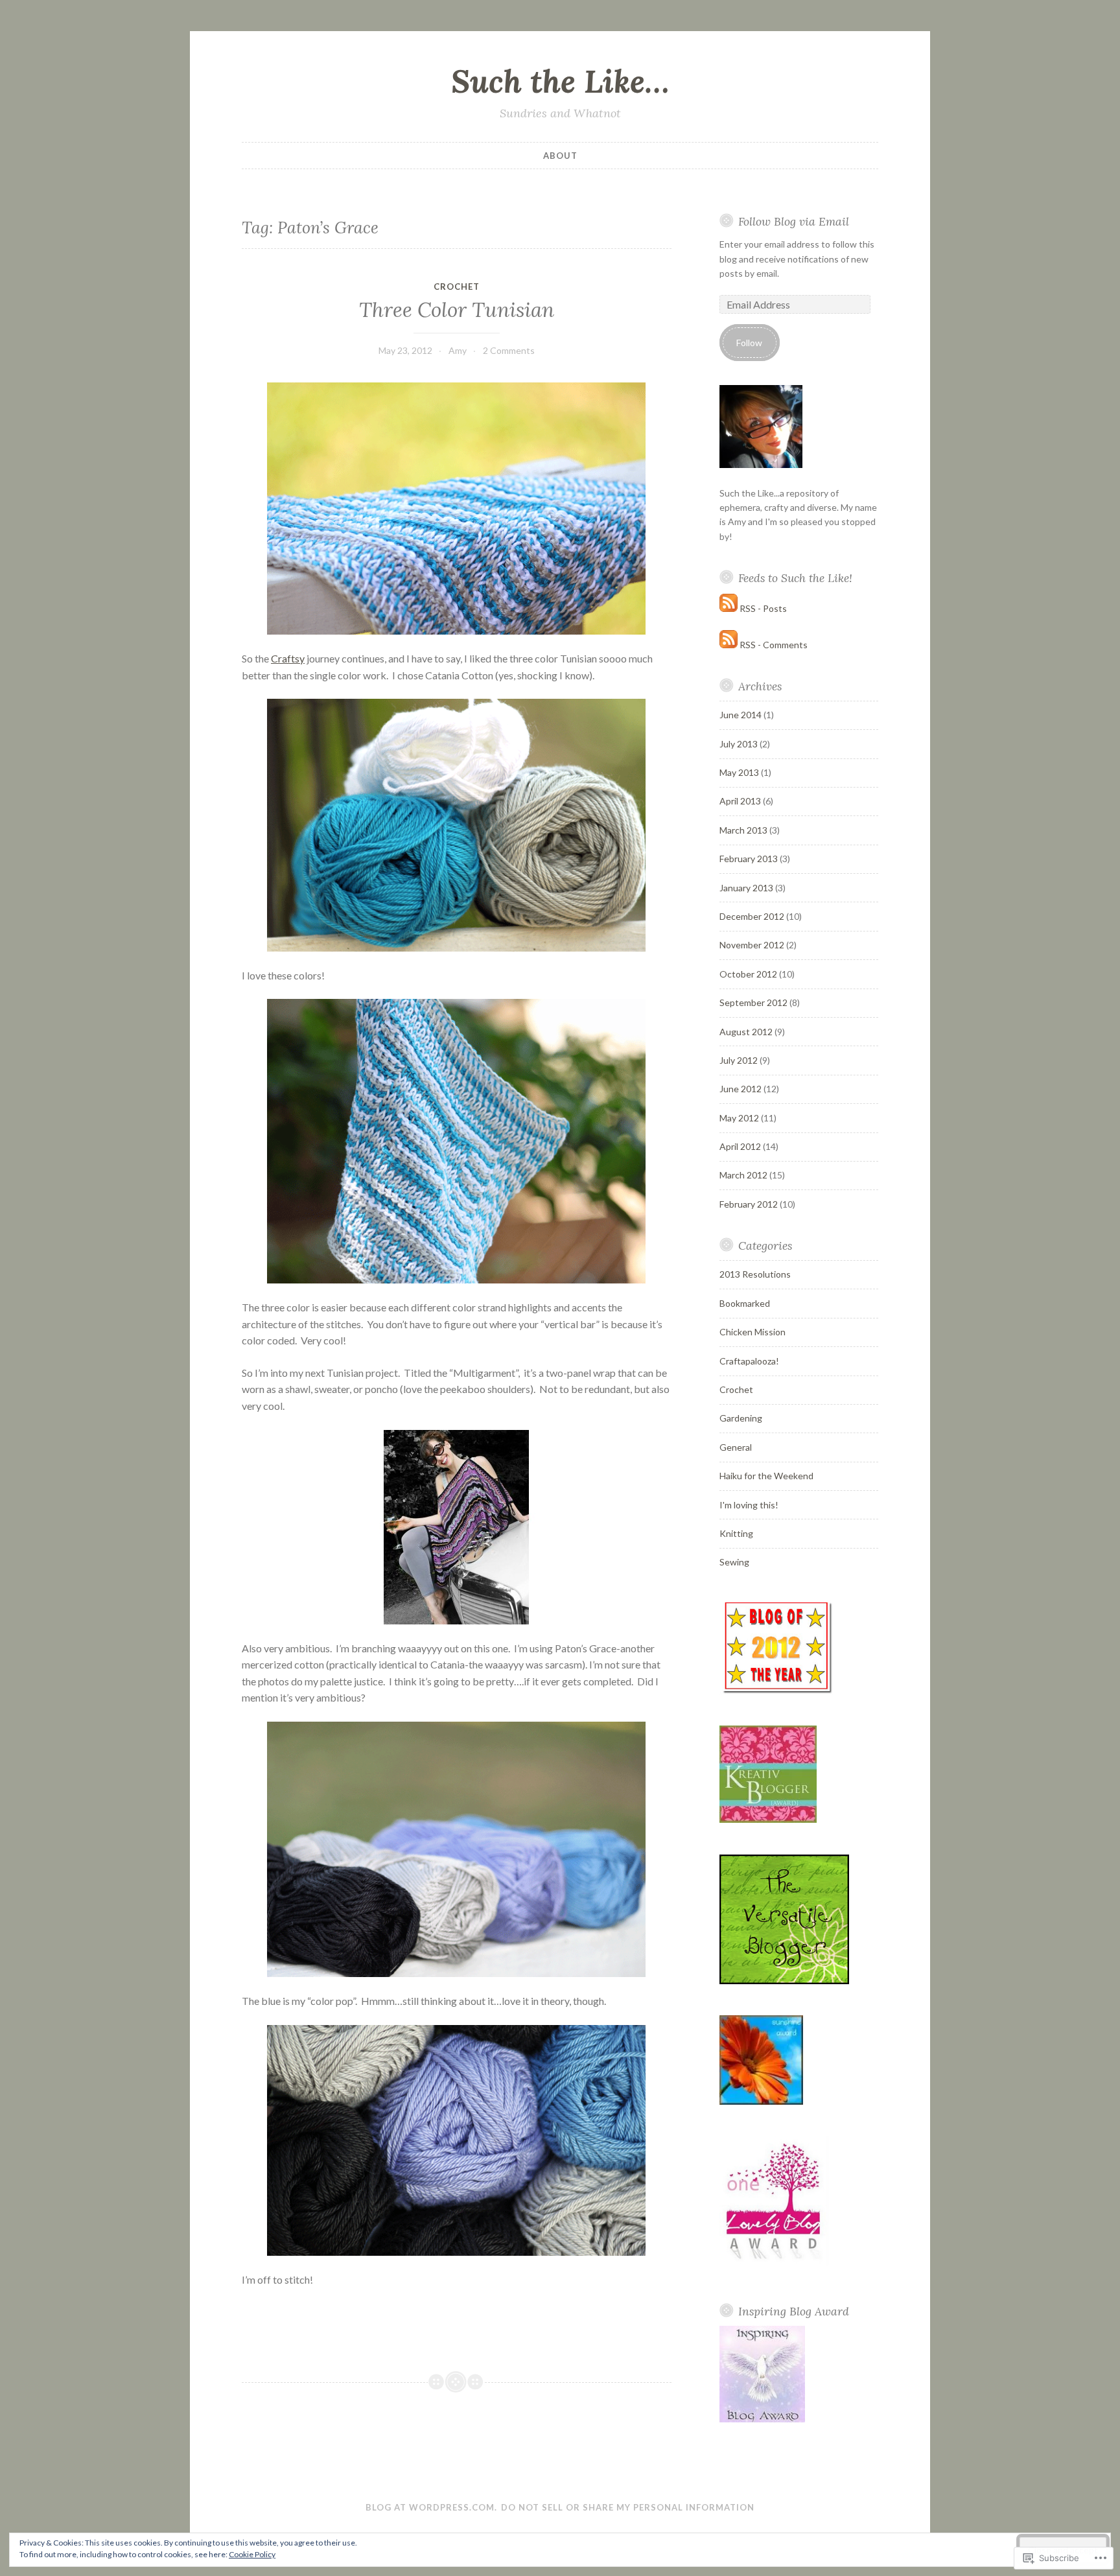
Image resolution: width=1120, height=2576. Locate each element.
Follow (749, 343)
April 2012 (740, 1146)
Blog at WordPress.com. (431, 2507)
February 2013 (749, 859)
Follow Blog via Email (794, 221)
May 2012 (739, 1118)
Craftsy (288, 658)
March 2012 (743, 1175)
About (560, 156)
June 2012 (741, 1089)
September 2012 (753, 1002)
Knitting (736, 1533)
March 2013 (743, 830)
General (736, 1447)
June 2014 (741, 715)
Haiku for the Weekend (766, 1476)
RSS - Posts (763, 608)
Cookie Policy (252, 2554)
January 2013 (746, 888)
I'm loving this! (749, 1505)
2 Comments (509, 350)
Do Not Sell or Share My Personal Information (628, 2507)
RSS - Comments (774, 645)
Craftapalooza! (749, 1361)
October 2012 (748, 974)
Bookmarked (745, 1303)
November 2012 (752, 945)
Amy (458, 350)
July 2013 (739, 744)
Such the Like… (560, 81)
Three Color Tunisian (457, 310)
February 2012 (749, 1204)
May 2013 (739, 772)
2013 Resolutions (755, 1274)
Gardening (741, 1418)
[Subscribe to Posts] (729, 608)
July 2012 (739, 1060)
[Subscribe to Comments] (729, 645)
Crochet (457, 287)
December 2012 (752, 916)
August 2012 (746, 1032)
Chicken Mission (752, 1332)
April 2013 (740, 801)
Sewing (734, 1562)
